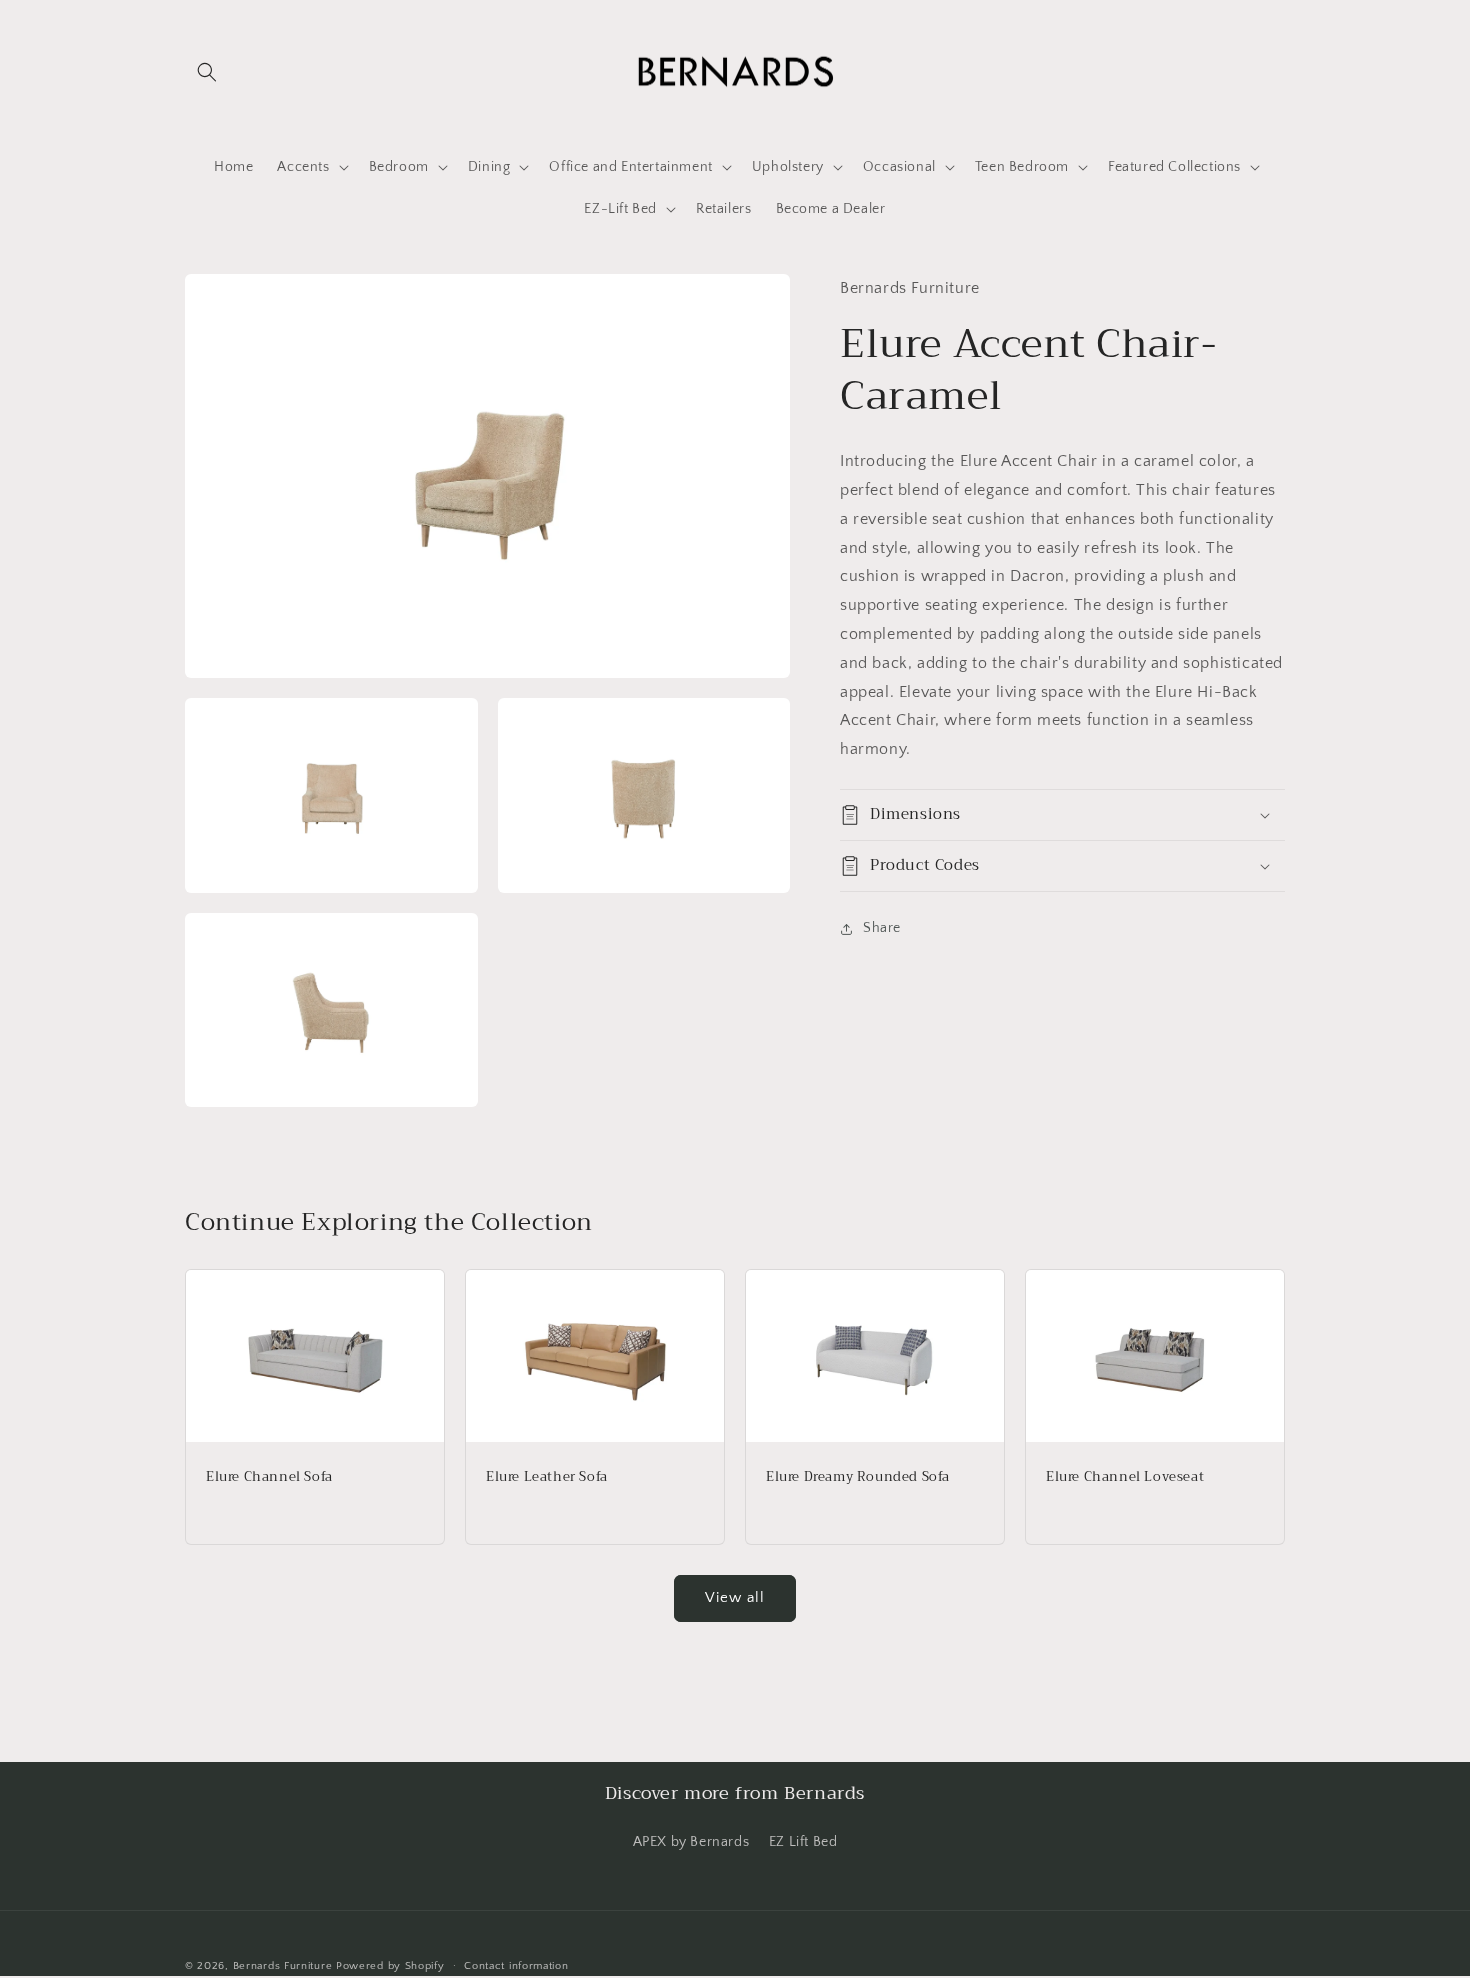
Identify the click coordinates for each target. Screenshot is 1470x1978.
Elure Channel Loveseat (1125, 1477)
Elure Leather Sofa (547, 1477)
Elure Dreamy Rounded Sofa (858, 1477)
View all (735, 1597)
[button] (207, 72)
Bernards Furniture (283, 1966)
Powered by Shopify (390, 1966)
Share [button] (882, 928)
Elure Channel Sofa (269, 1477)
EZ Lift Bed (803, 1842)
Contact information (516, 1966)
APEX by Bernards (691, 1842)
